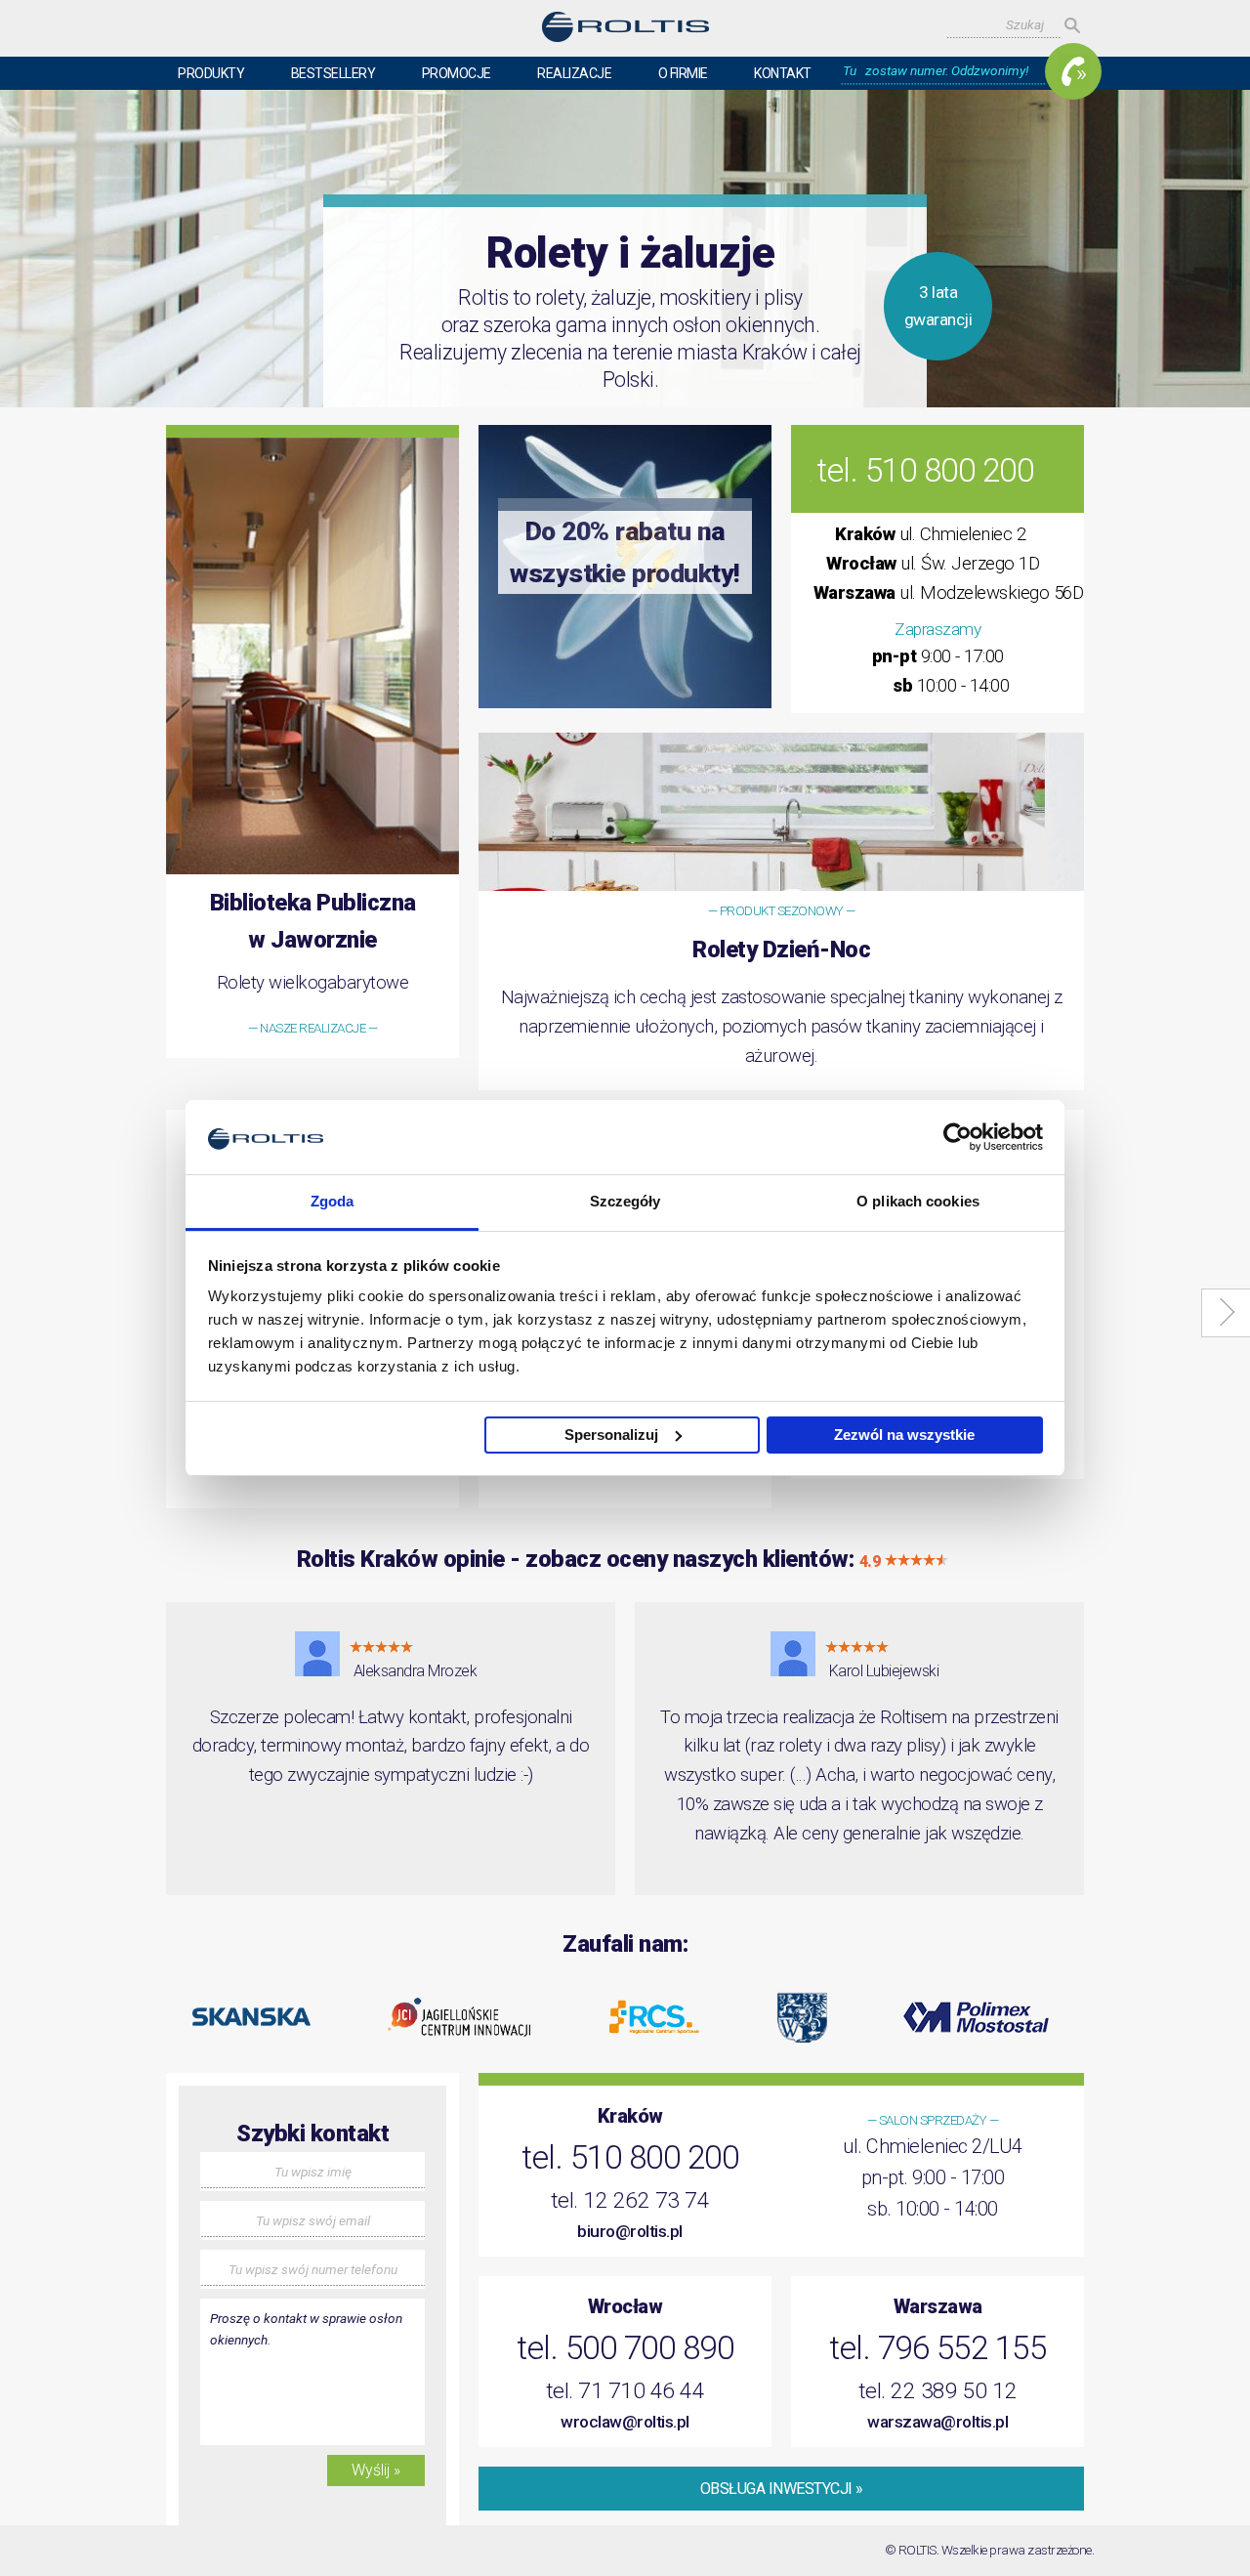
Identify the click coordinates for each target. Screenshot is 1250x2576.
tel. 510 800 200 (925, 470)
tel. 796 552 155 (937, 2348)
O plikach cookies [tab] (918, 1201)
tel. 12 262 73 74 (630, 2200)
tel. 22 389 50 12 (938, 2391)
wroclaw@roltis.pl (625, 2422)
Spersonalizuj (611, 1435)
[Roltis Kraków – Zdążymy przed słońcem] (625, 31)
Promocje (457, 73)
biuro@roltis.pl (630, 2231)
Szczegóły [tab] (625, 1201)
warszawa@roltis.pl (937, 2422)
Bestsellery (333, 73)
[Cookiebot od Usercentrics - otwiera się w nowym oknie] (958, 1137)
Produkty (211, 73)
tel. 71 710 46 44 (625, 2391)
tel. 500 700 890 (625, 2348)
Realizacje (574, 73)
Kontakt (783, 73)
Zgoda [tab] (333, 1201)
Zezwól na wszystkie (904, 1435)
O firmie (683, 73)
